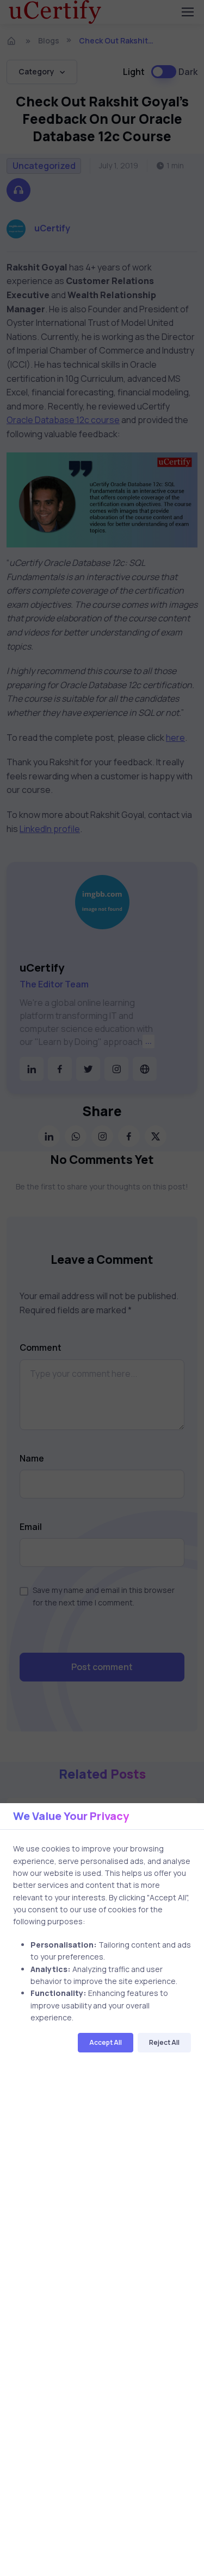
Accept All (106, 2042)
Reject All (164, 2042)
